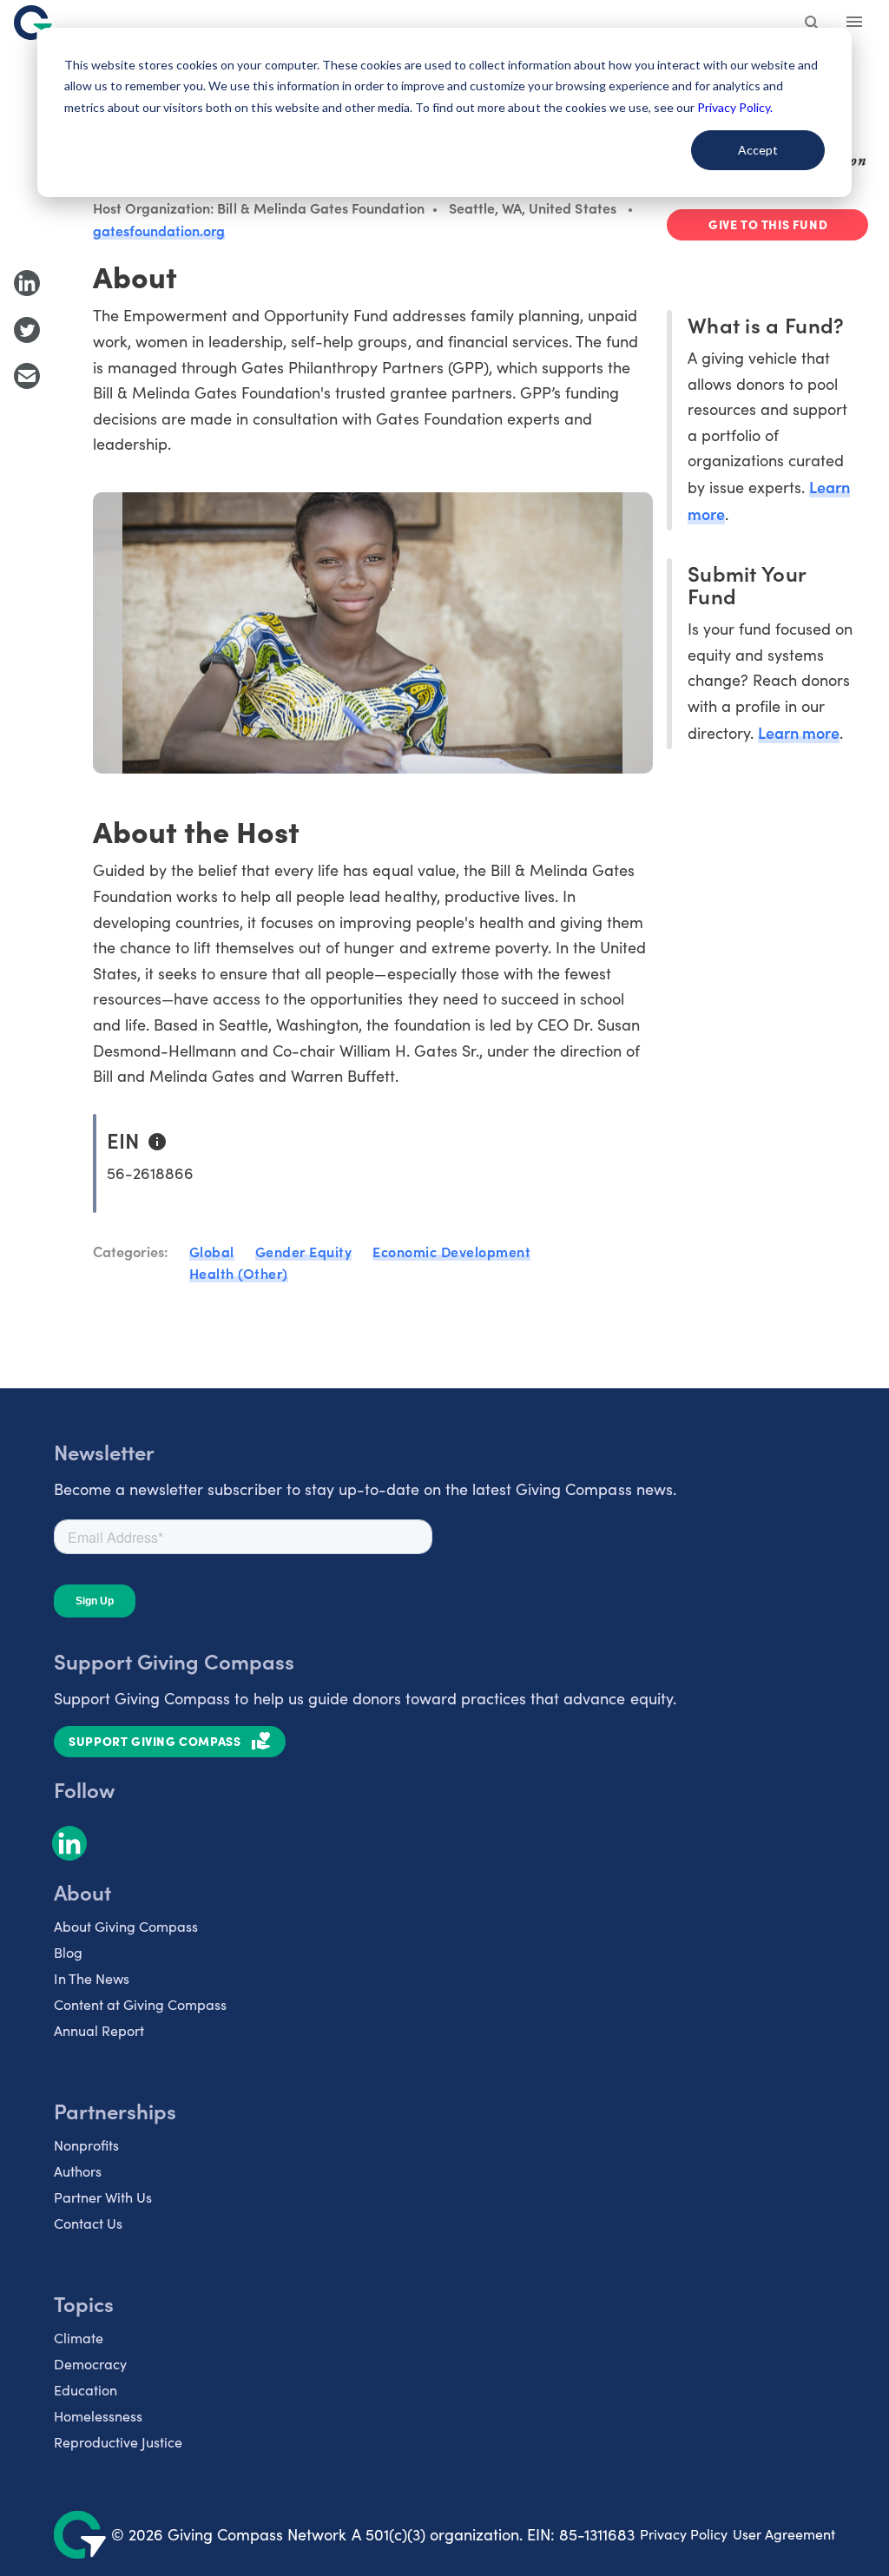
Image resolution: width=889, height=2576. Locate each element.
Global (212, 1251)
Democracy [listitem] (90, 2364)
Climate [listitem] (79, 2338)
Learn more (799, 732)
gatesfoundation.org (159, 230)
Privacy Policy (684, 2534)
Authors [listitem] (78, 2171)
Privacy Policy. (735, 107)
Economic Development (451, 1251)
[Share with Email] (27, 376)
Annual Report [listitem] (99, 2030)
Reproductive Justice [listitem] (118, 2442)
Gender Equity (304, 1251)
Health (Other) (239, 1273)
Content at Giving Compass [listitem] (140, 2004)
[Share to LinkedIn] (27, 283)
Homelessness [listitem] (98, 2416)
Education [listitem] (86, 2390)
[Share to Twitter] (27, 330)
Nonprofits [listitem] (86, 2145)
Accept (758, 150)
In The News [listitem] (92, 1978)
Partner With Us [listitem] (103, 2197)
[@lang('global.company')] (33, 23)
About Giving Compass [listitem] (126, 1926)
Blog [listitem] (68, 1952)
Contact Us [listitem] (88, 2223)
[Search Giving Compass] (813, 24)
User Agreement (784, 2534)
